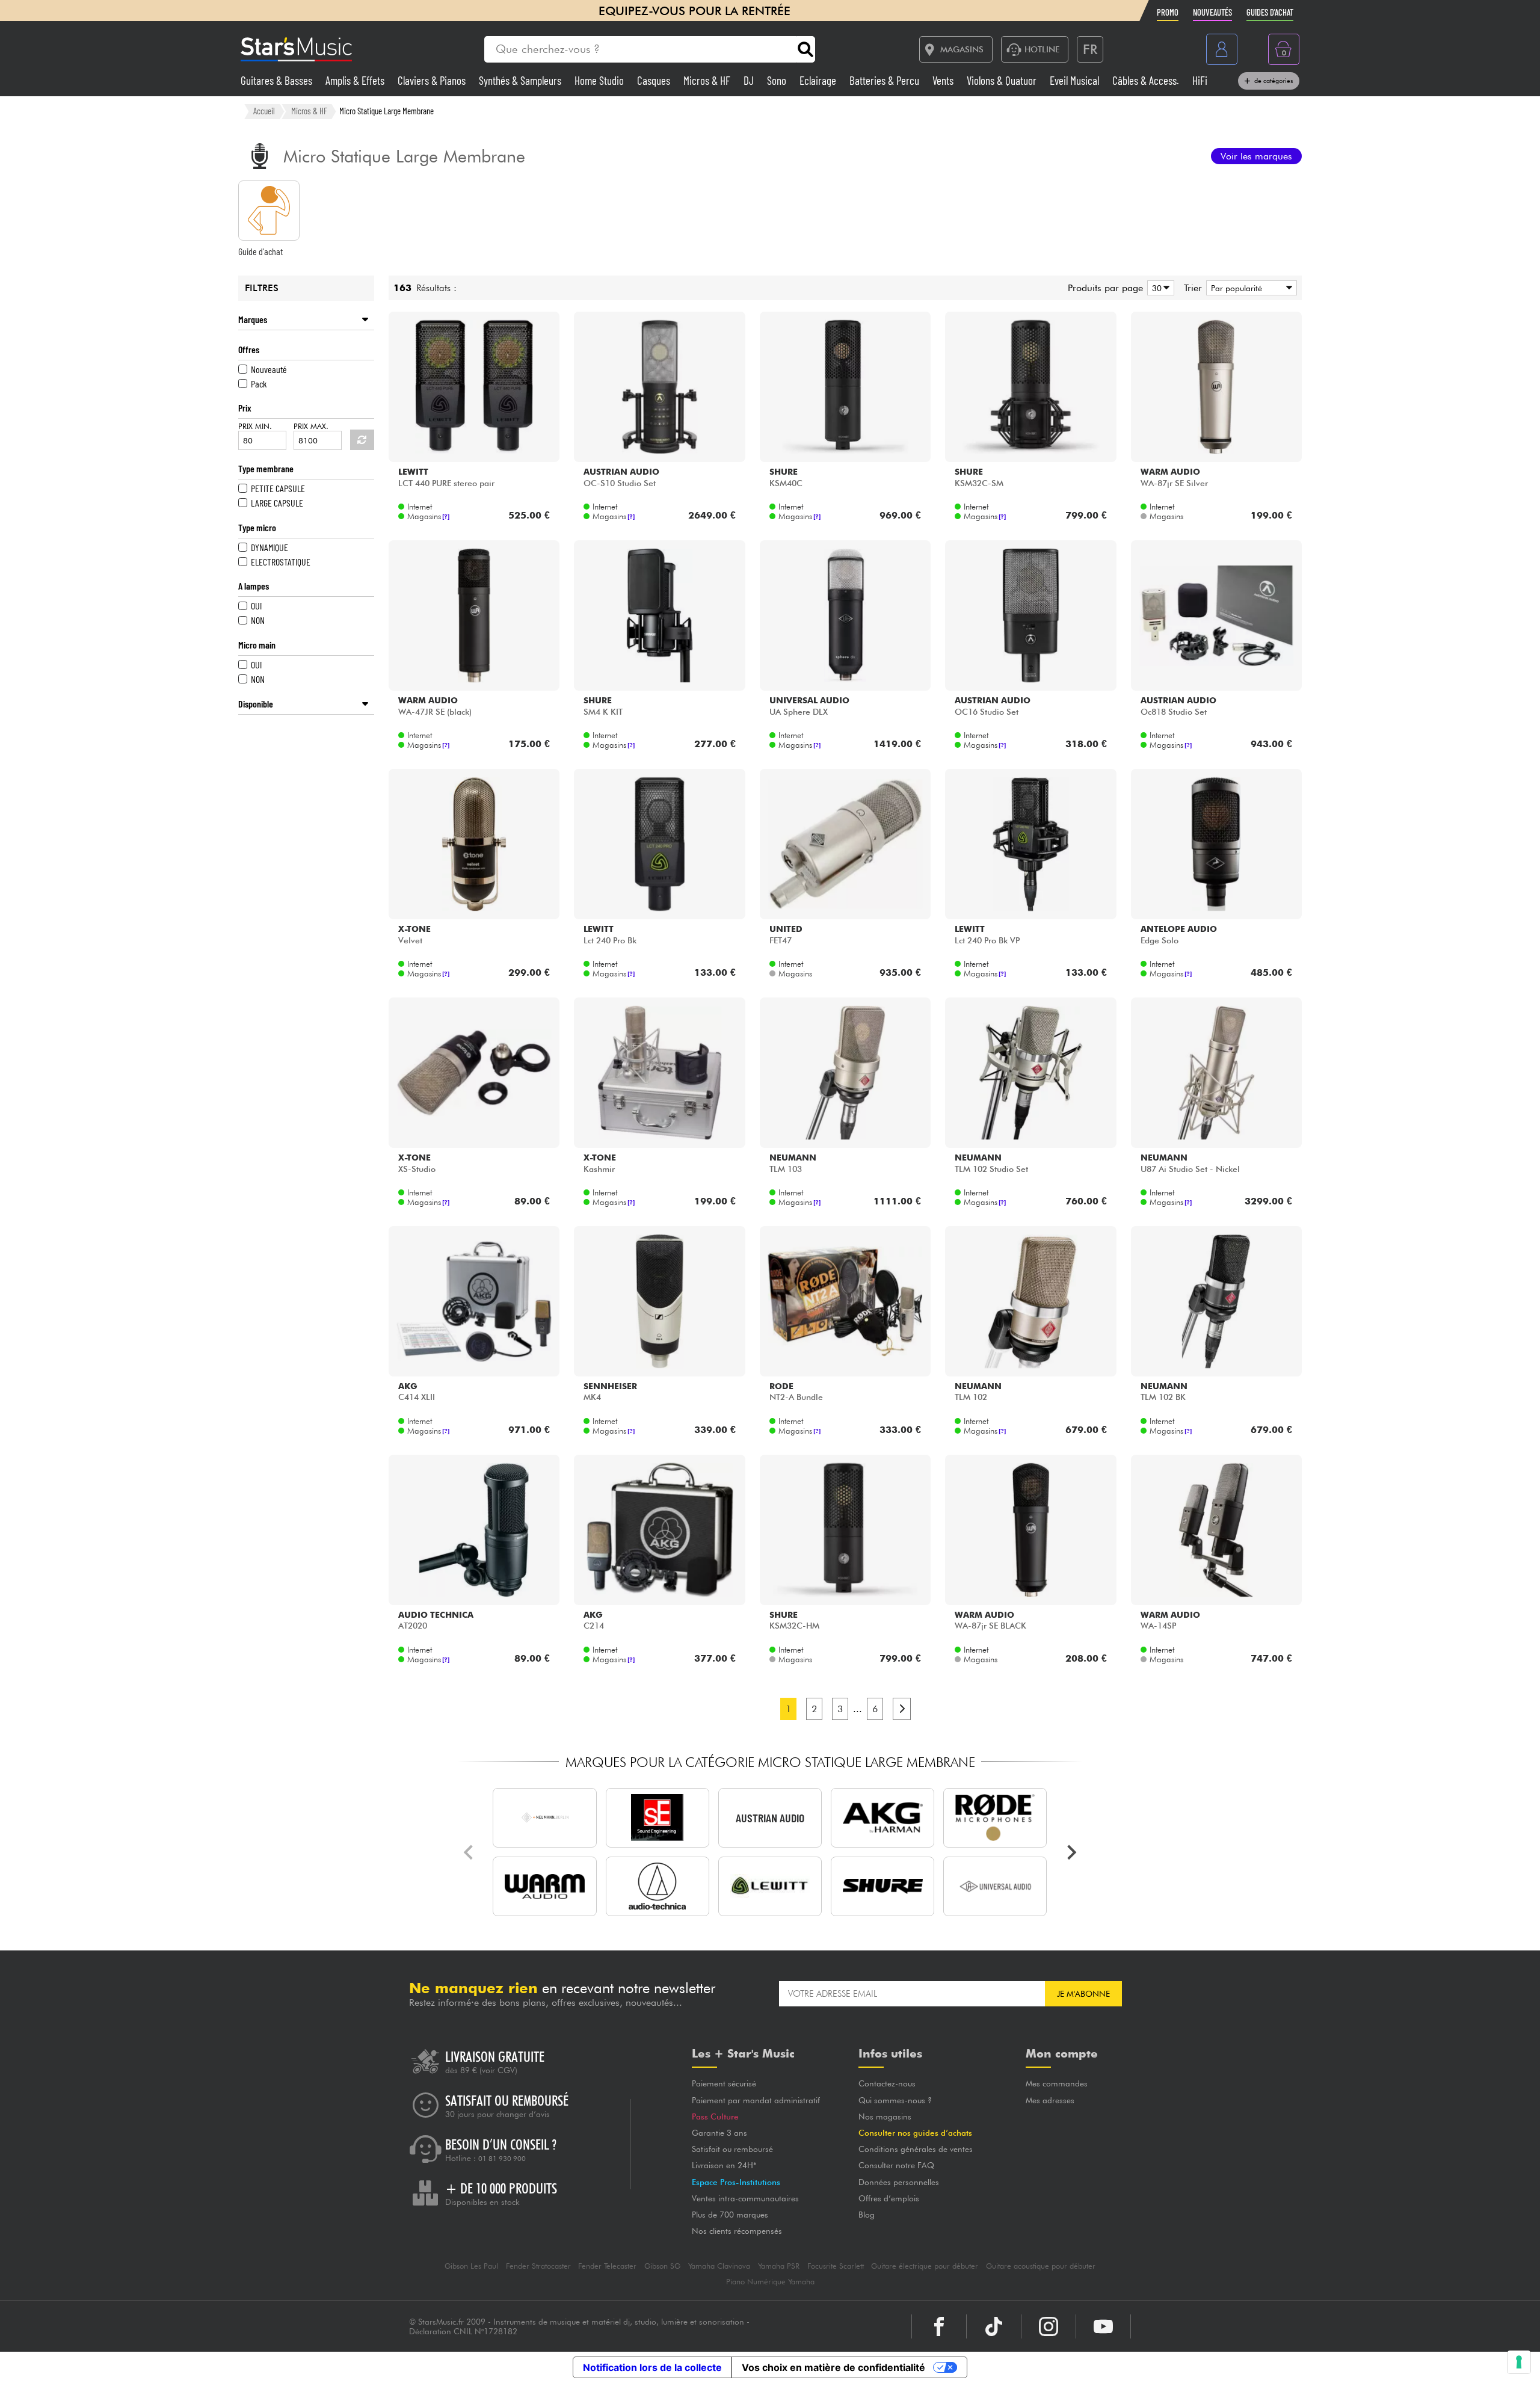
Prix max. (311, 426)
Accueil (264, 111)
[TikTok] (994, 2326)
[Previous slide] (469, 1852)
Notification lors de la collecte (652, 2367)
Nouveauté (269, 369)
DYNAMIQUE (269, 547)
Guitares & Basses (278, 80)
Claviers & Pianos (433, 80)
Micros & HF (708, 80)
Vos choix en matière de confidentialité (833, 2367)
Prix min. (255, 426)
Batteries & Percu (885, 80)
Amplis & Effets (356, 80)
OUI (256, 606)
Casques (655, 80)
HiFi (1200, 80)
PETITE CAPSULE (278, 488)
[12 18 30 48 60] (1159, 288)
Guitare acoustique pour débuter (1041, 2266)
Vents (944, 80)
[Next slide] (1071, 1852)
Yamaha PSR (779, 2266)
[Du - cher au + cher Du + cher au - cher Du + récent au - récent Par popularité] (1249, 288)
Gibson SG (662, 2266)
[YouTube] (1103, 2326)
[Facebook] (939, 2326)
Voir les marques (1256, 156)
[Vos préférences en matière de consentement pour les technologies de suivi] (1519, 2362)
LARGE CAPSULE (277, 503)
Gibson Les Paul (471, 2266)
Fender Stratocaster (538, 2266)
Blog (867, 2215)
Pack (259, 384)
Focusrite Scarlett (836, 2266)
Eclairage (819, 80)
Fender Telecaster (607, 2266)
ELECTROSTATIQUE (281, 562)
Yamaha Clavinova (719, 2266)
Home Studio (600, 80)
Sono (778, 80)
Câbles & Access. (1147, 80)
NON (258, 620)
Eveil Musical (1076, 80)
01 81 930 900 (502, 2159)
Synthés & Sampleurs (521, 80)
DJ (750, 80)
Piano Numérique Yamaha (770, 2282)
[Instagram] (1049, 2326)
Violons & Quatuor (1003, 80)
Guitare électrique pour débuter (925, 2266)
